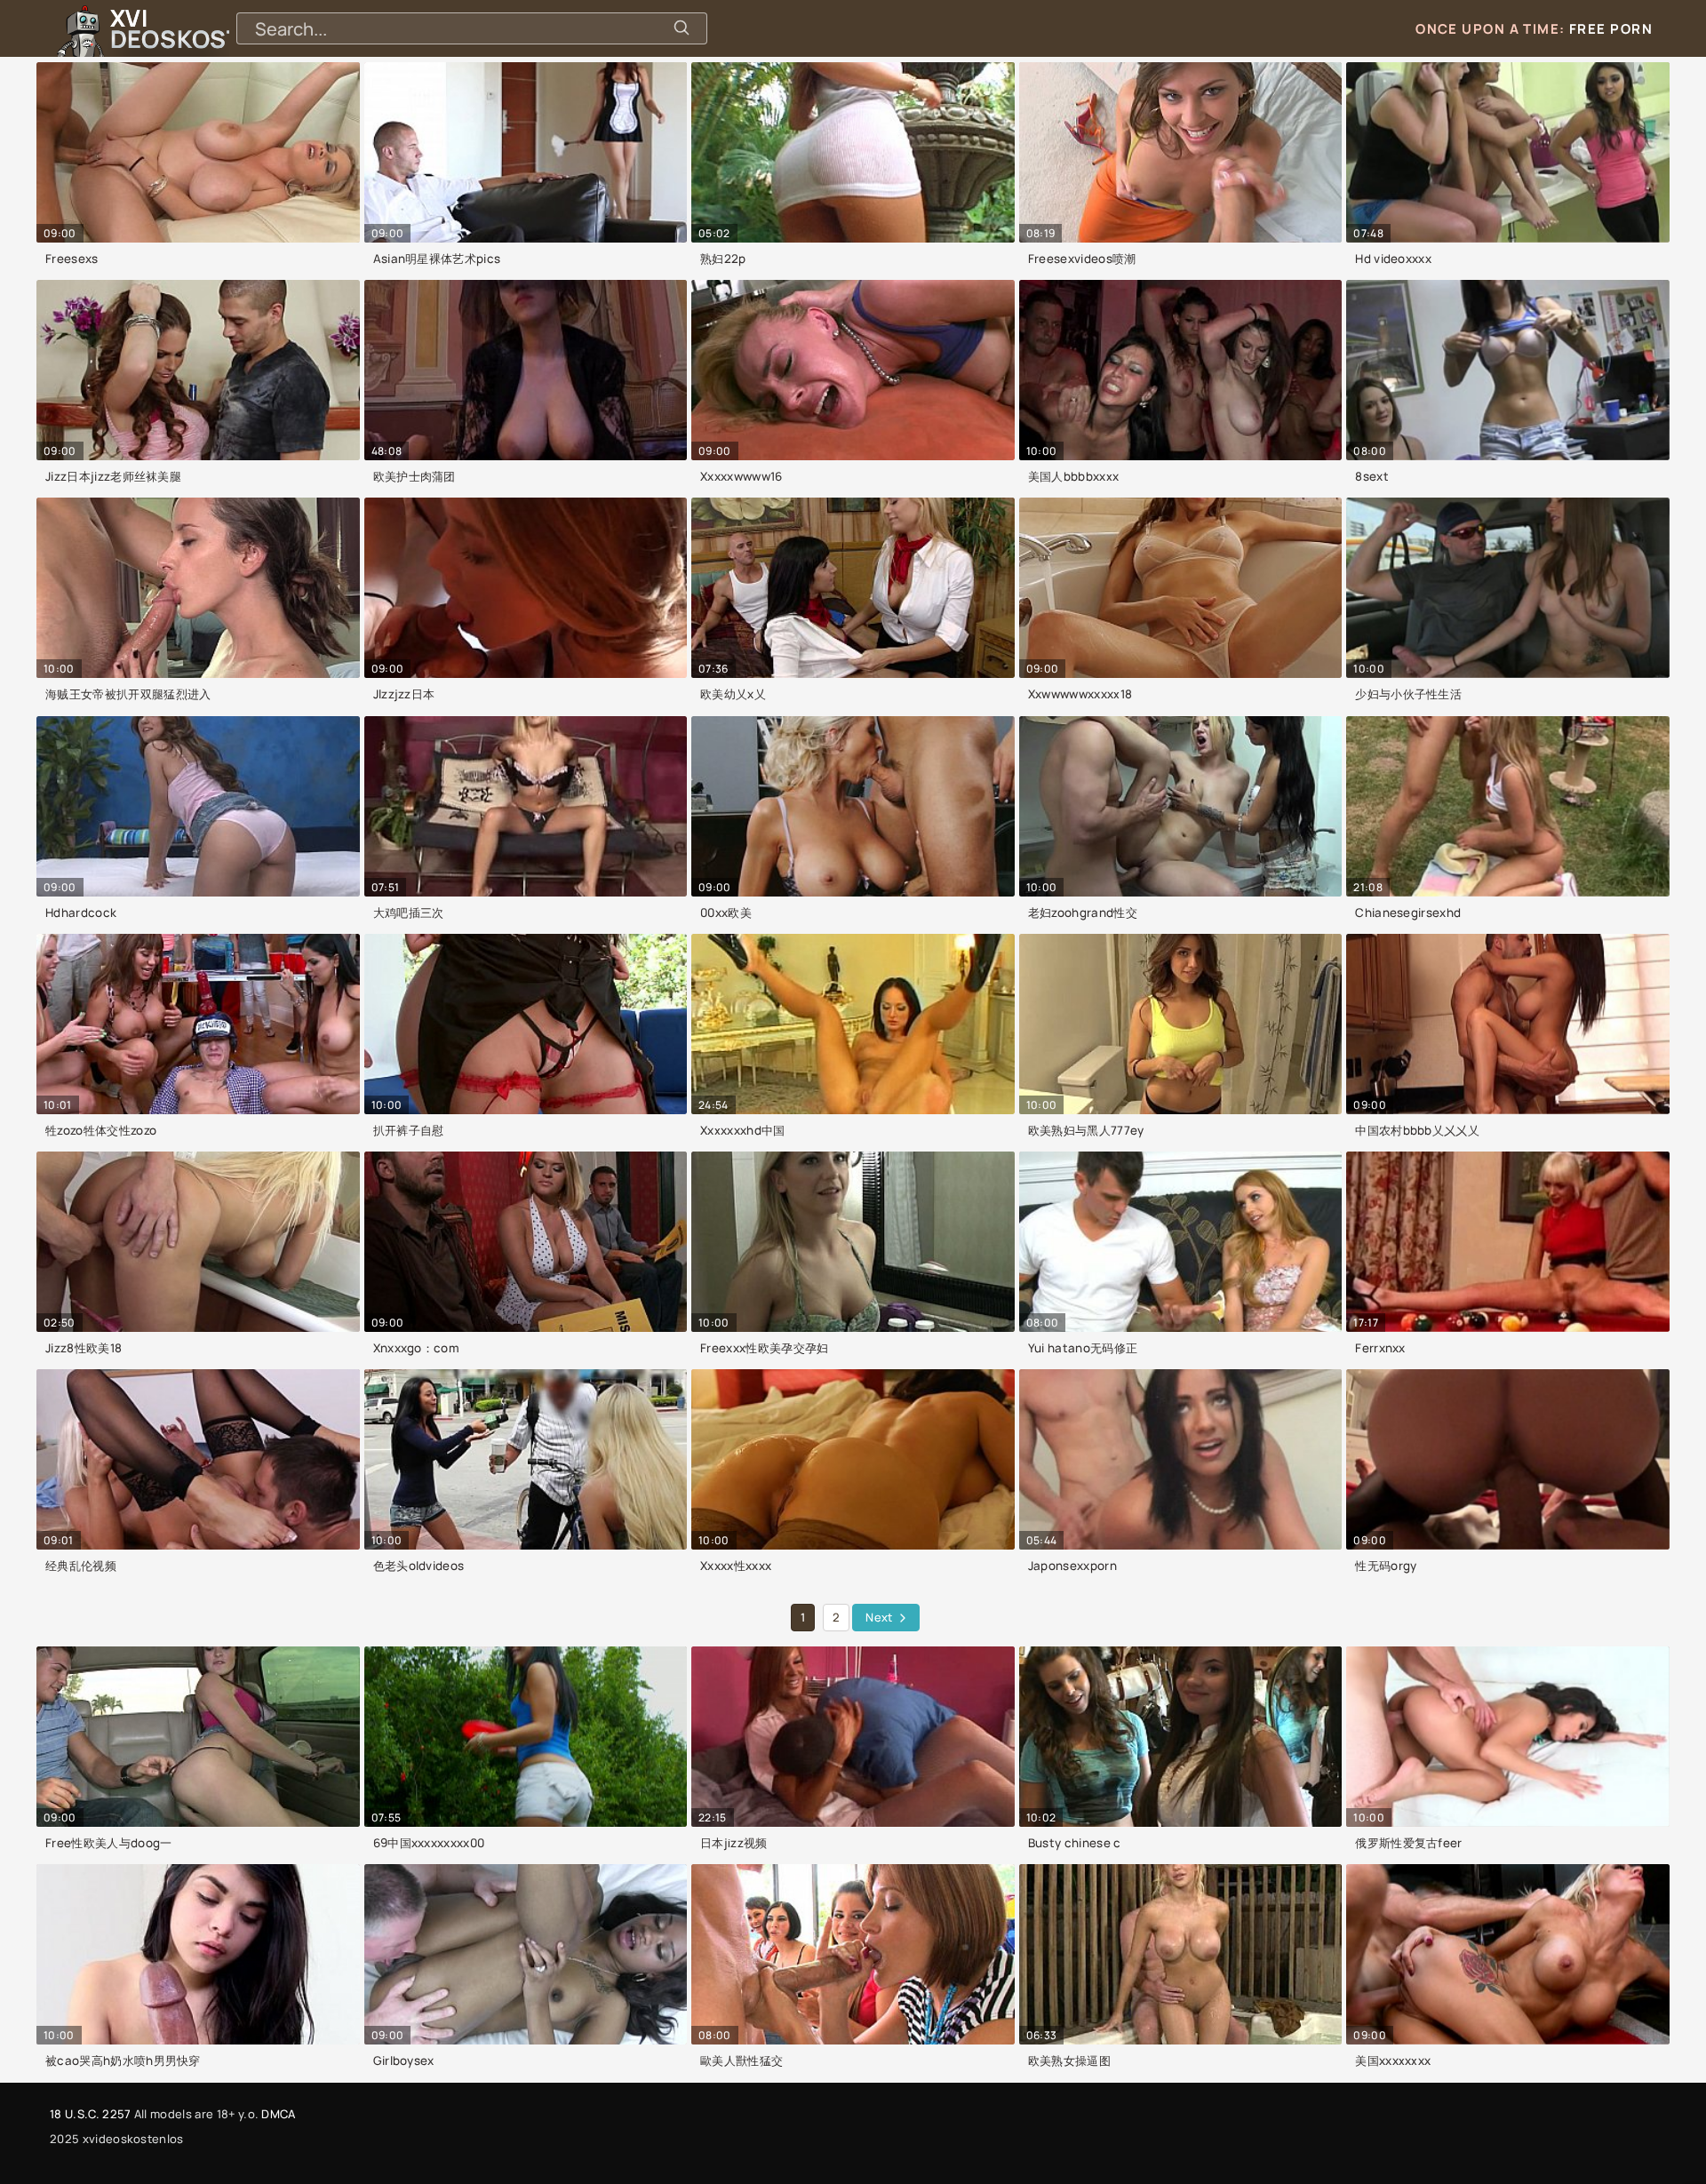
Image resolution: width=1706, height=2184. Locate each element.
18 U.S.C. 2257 (90, 2114)
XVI (216, 28)
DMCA (278, 2114)
